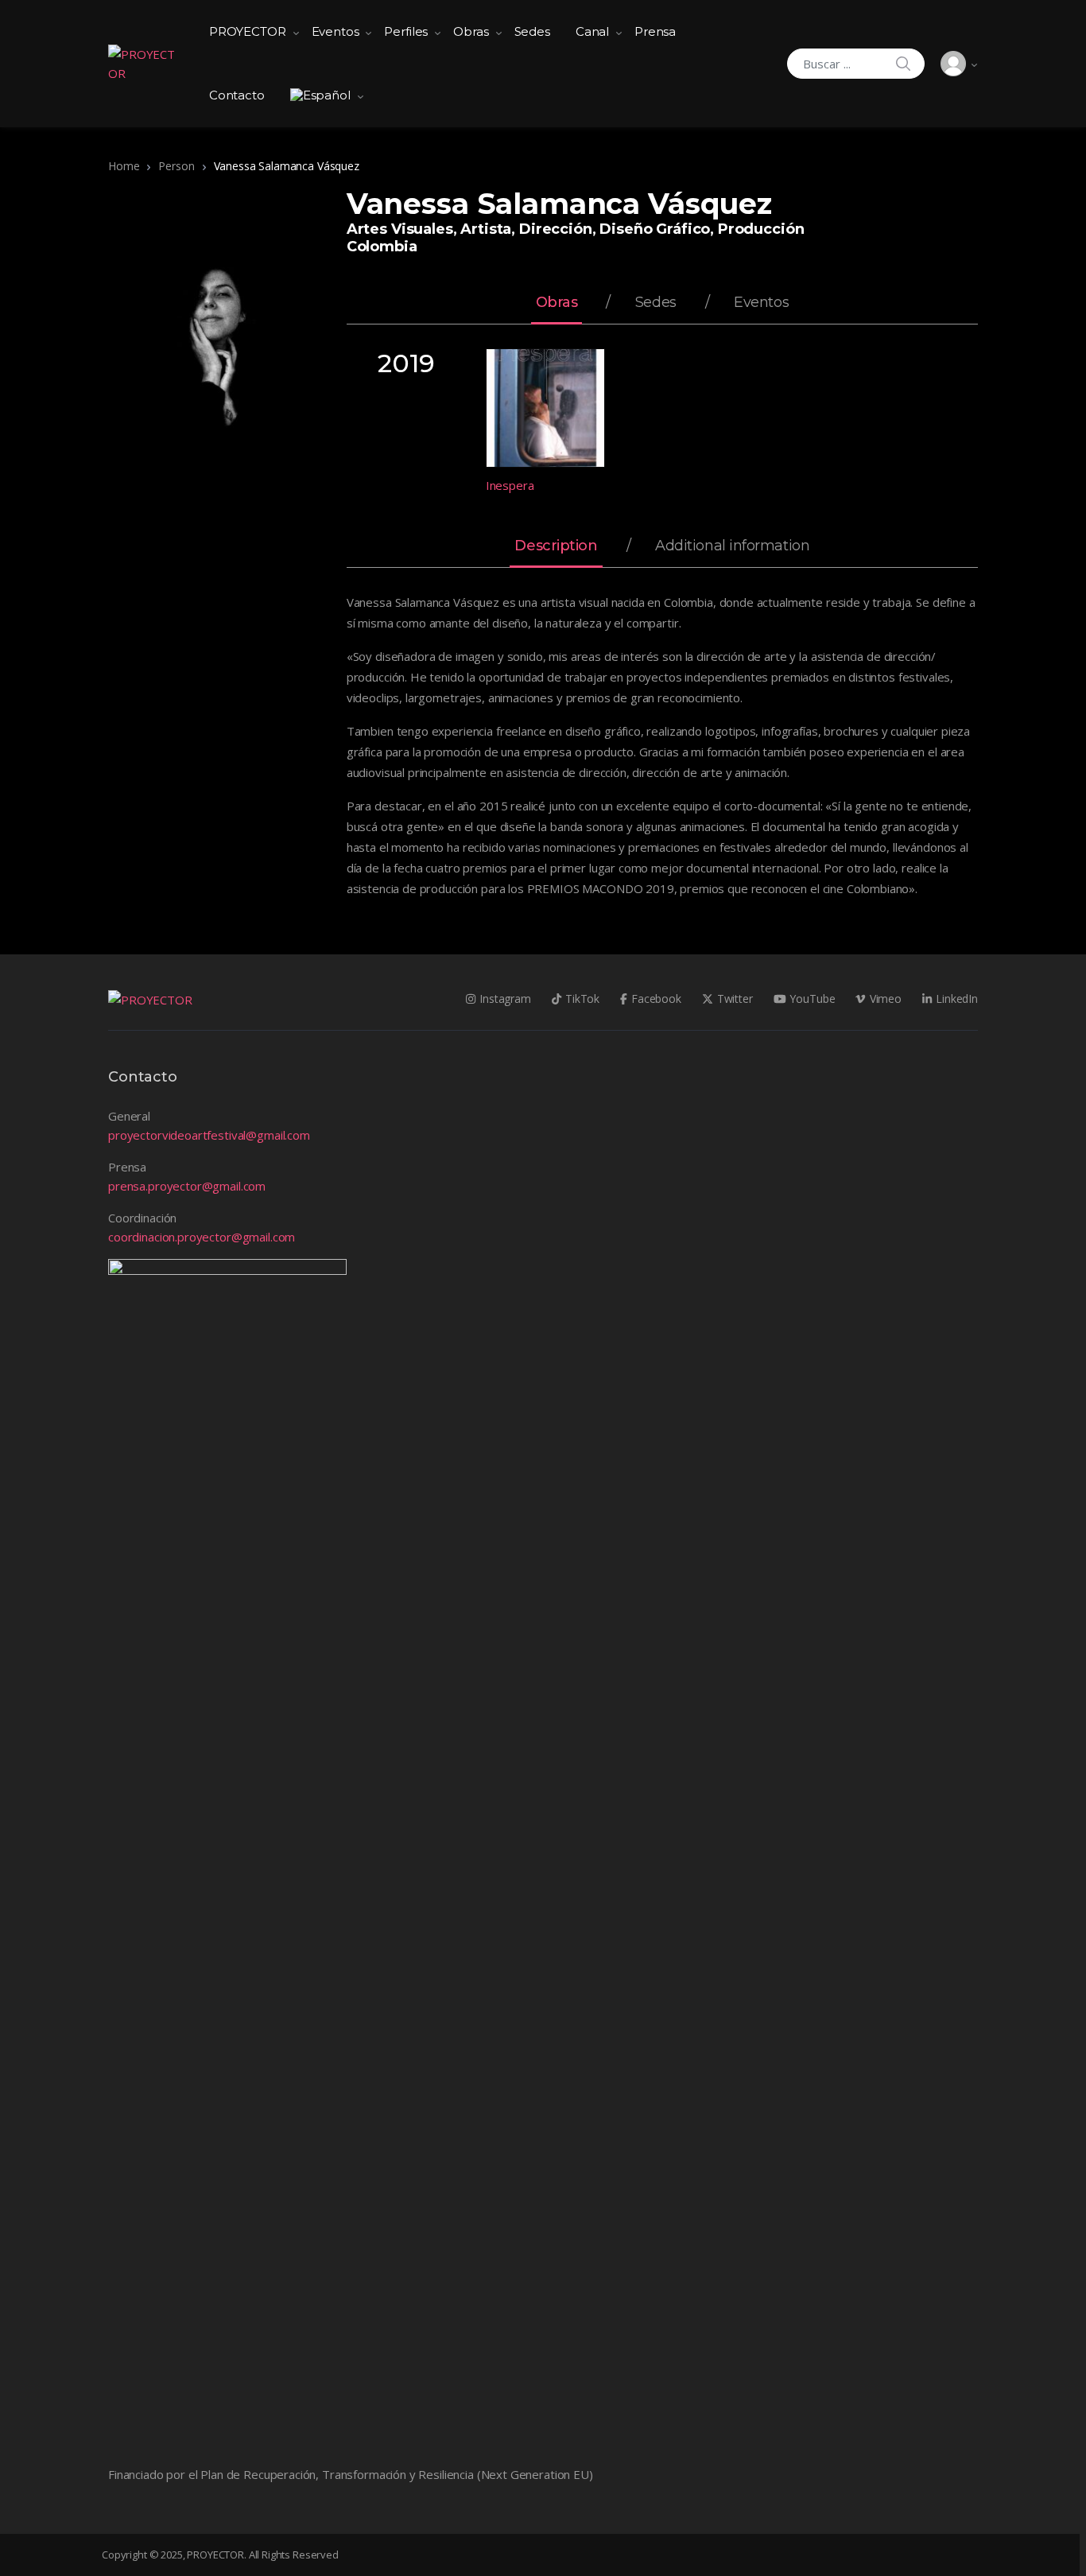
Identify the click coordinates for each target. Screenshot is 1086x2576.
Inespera (510, 485)
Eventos (335, 31)
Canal (592, 31)
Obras (471, 31)
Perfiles (406, 31)
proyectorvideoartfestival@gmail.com (209, 1135)
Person (176, 166)
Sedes (532, 31)
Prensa (655, 31)
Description (556, 546)
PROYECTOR (248, 31)
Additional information (732, 546)
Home (124, 166)
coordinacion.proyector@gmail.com (202, 1237)
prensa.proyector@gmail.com (187, 1186)
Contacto (237, 95)
